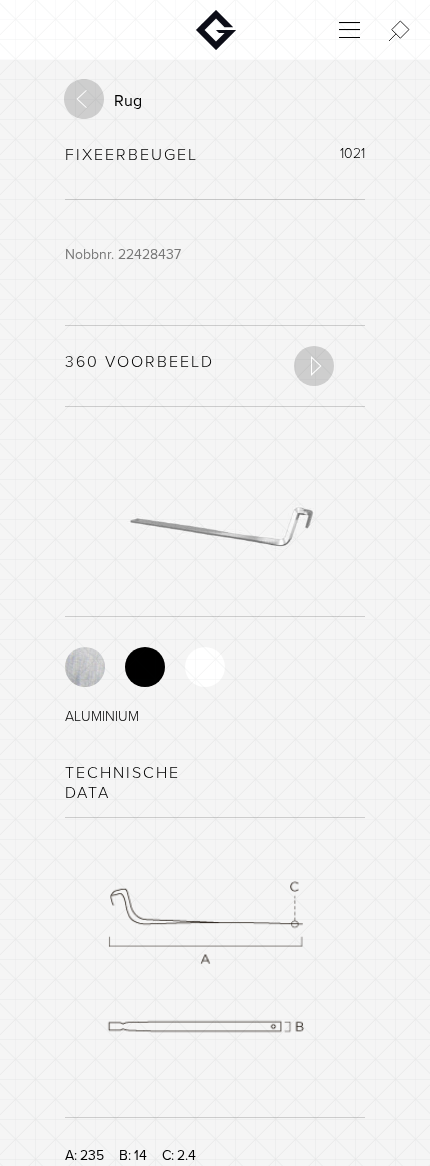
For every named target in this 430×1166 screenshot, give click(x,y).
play (314, 366)
